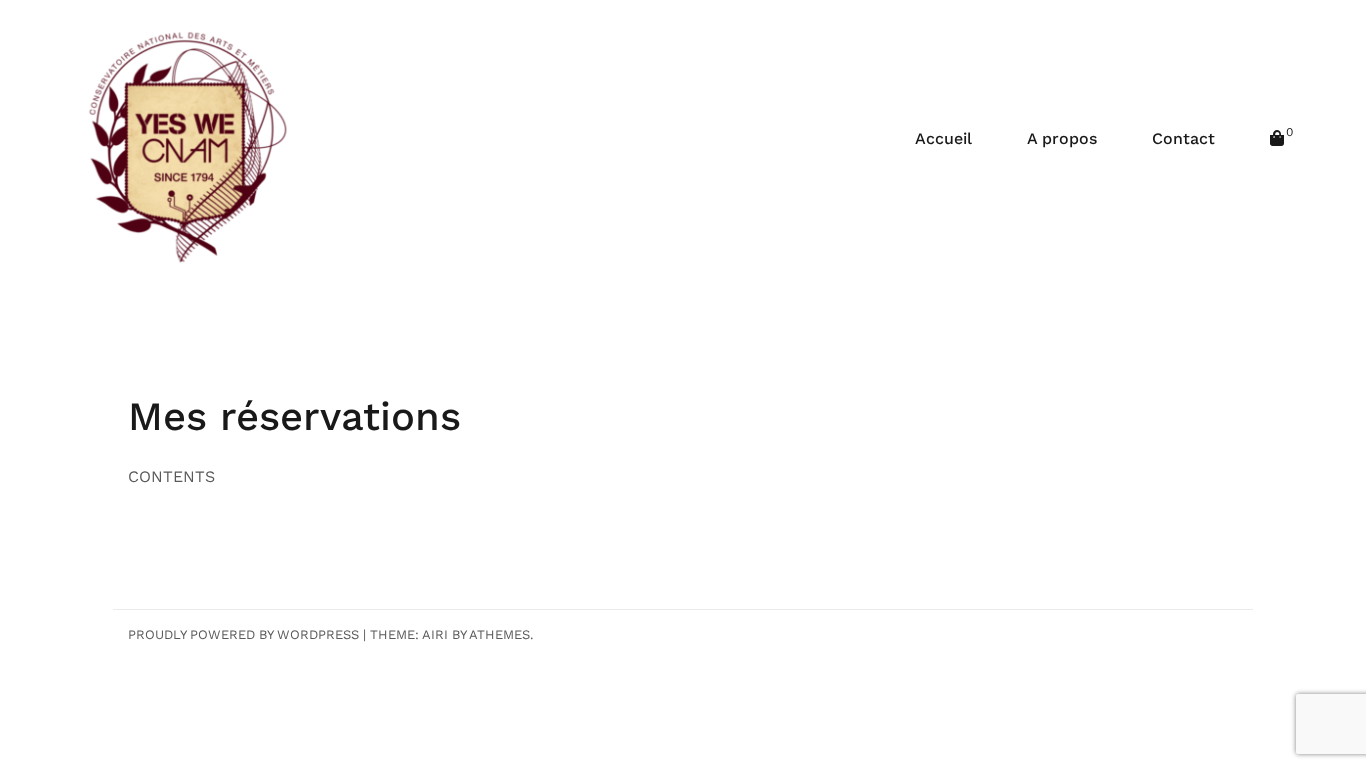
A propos (1062, 138)
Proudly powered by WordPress (243, 634)
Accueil (943, 138)
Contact (1183, 138)
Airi (435, 634)
